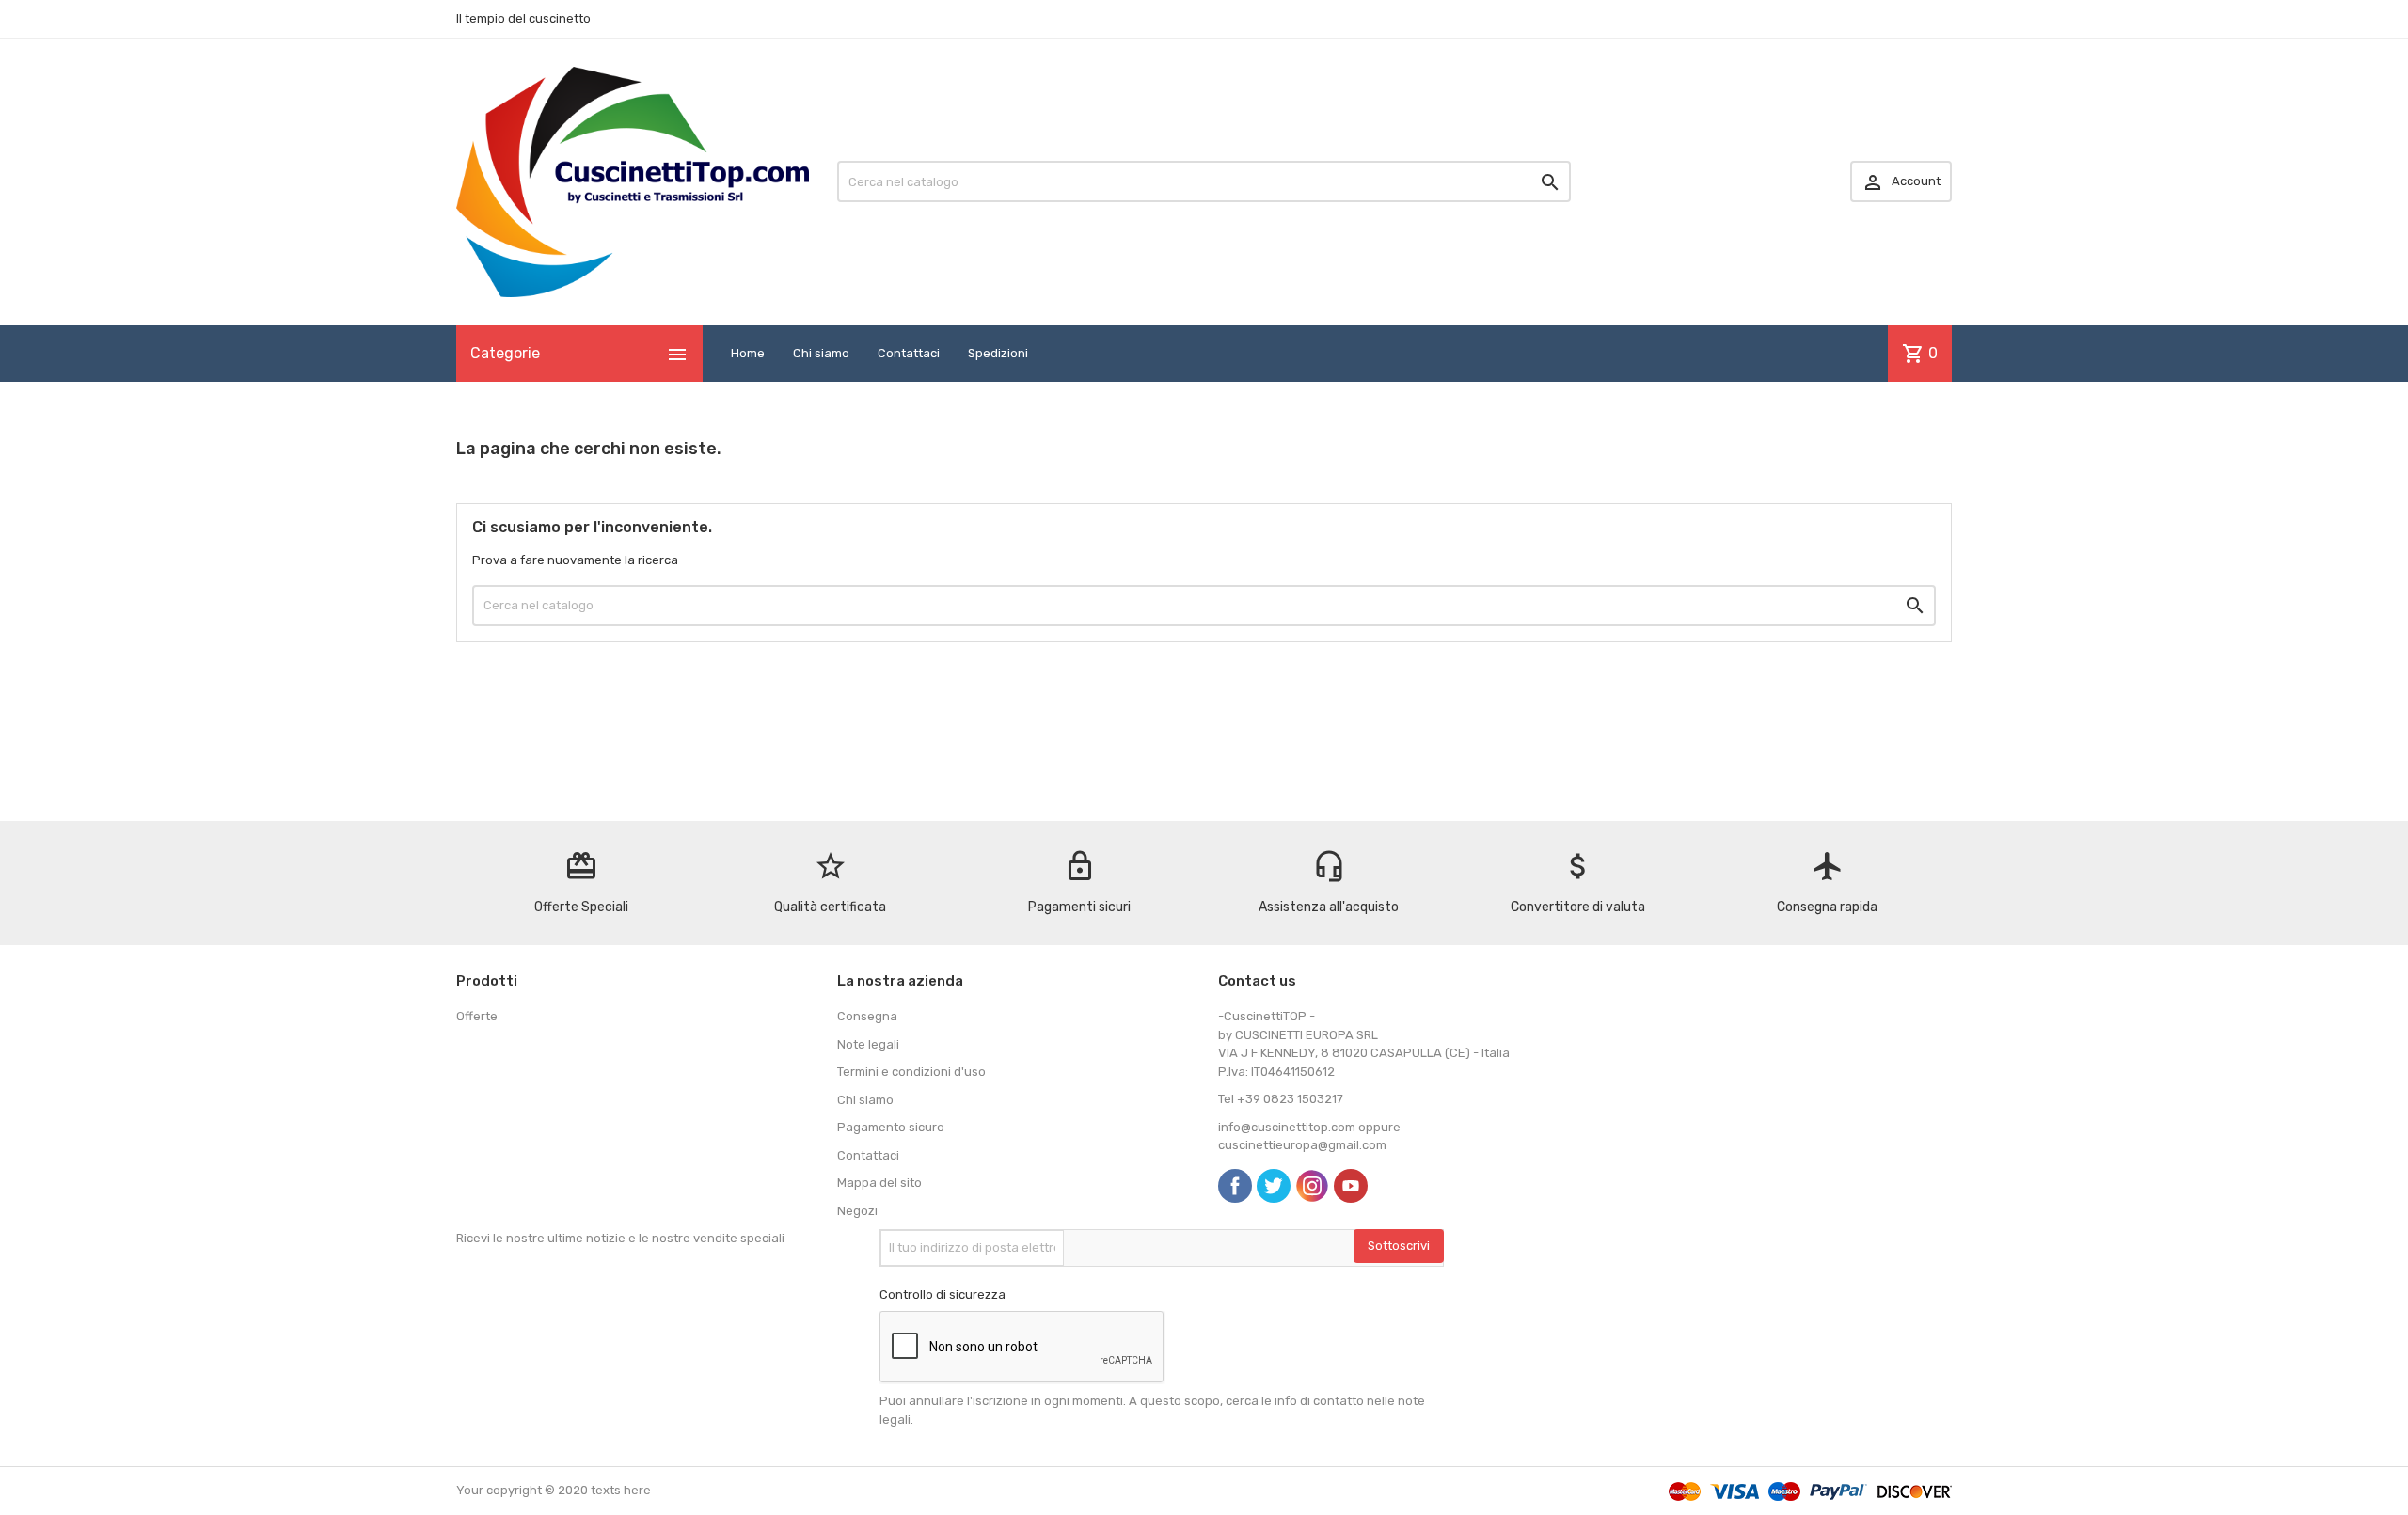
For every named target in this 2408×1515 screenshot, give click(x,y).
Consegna (867, 1016)
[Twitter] (1274, 1186)
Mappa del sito (879, 1183)
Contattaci (909, 353)
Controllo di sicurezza (943, 1294)
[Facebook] (1235, 1186)
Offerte (477, 1016)
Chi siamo (821, 353)
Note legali (868, 1044)
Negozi (857, 1211)
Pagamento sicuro (891, 1127)
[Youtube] (1351, 1186)
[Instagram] (1312, 1186)
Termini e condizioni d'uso (911, 1072)
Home (748, 353)
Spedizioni (998, 353)
